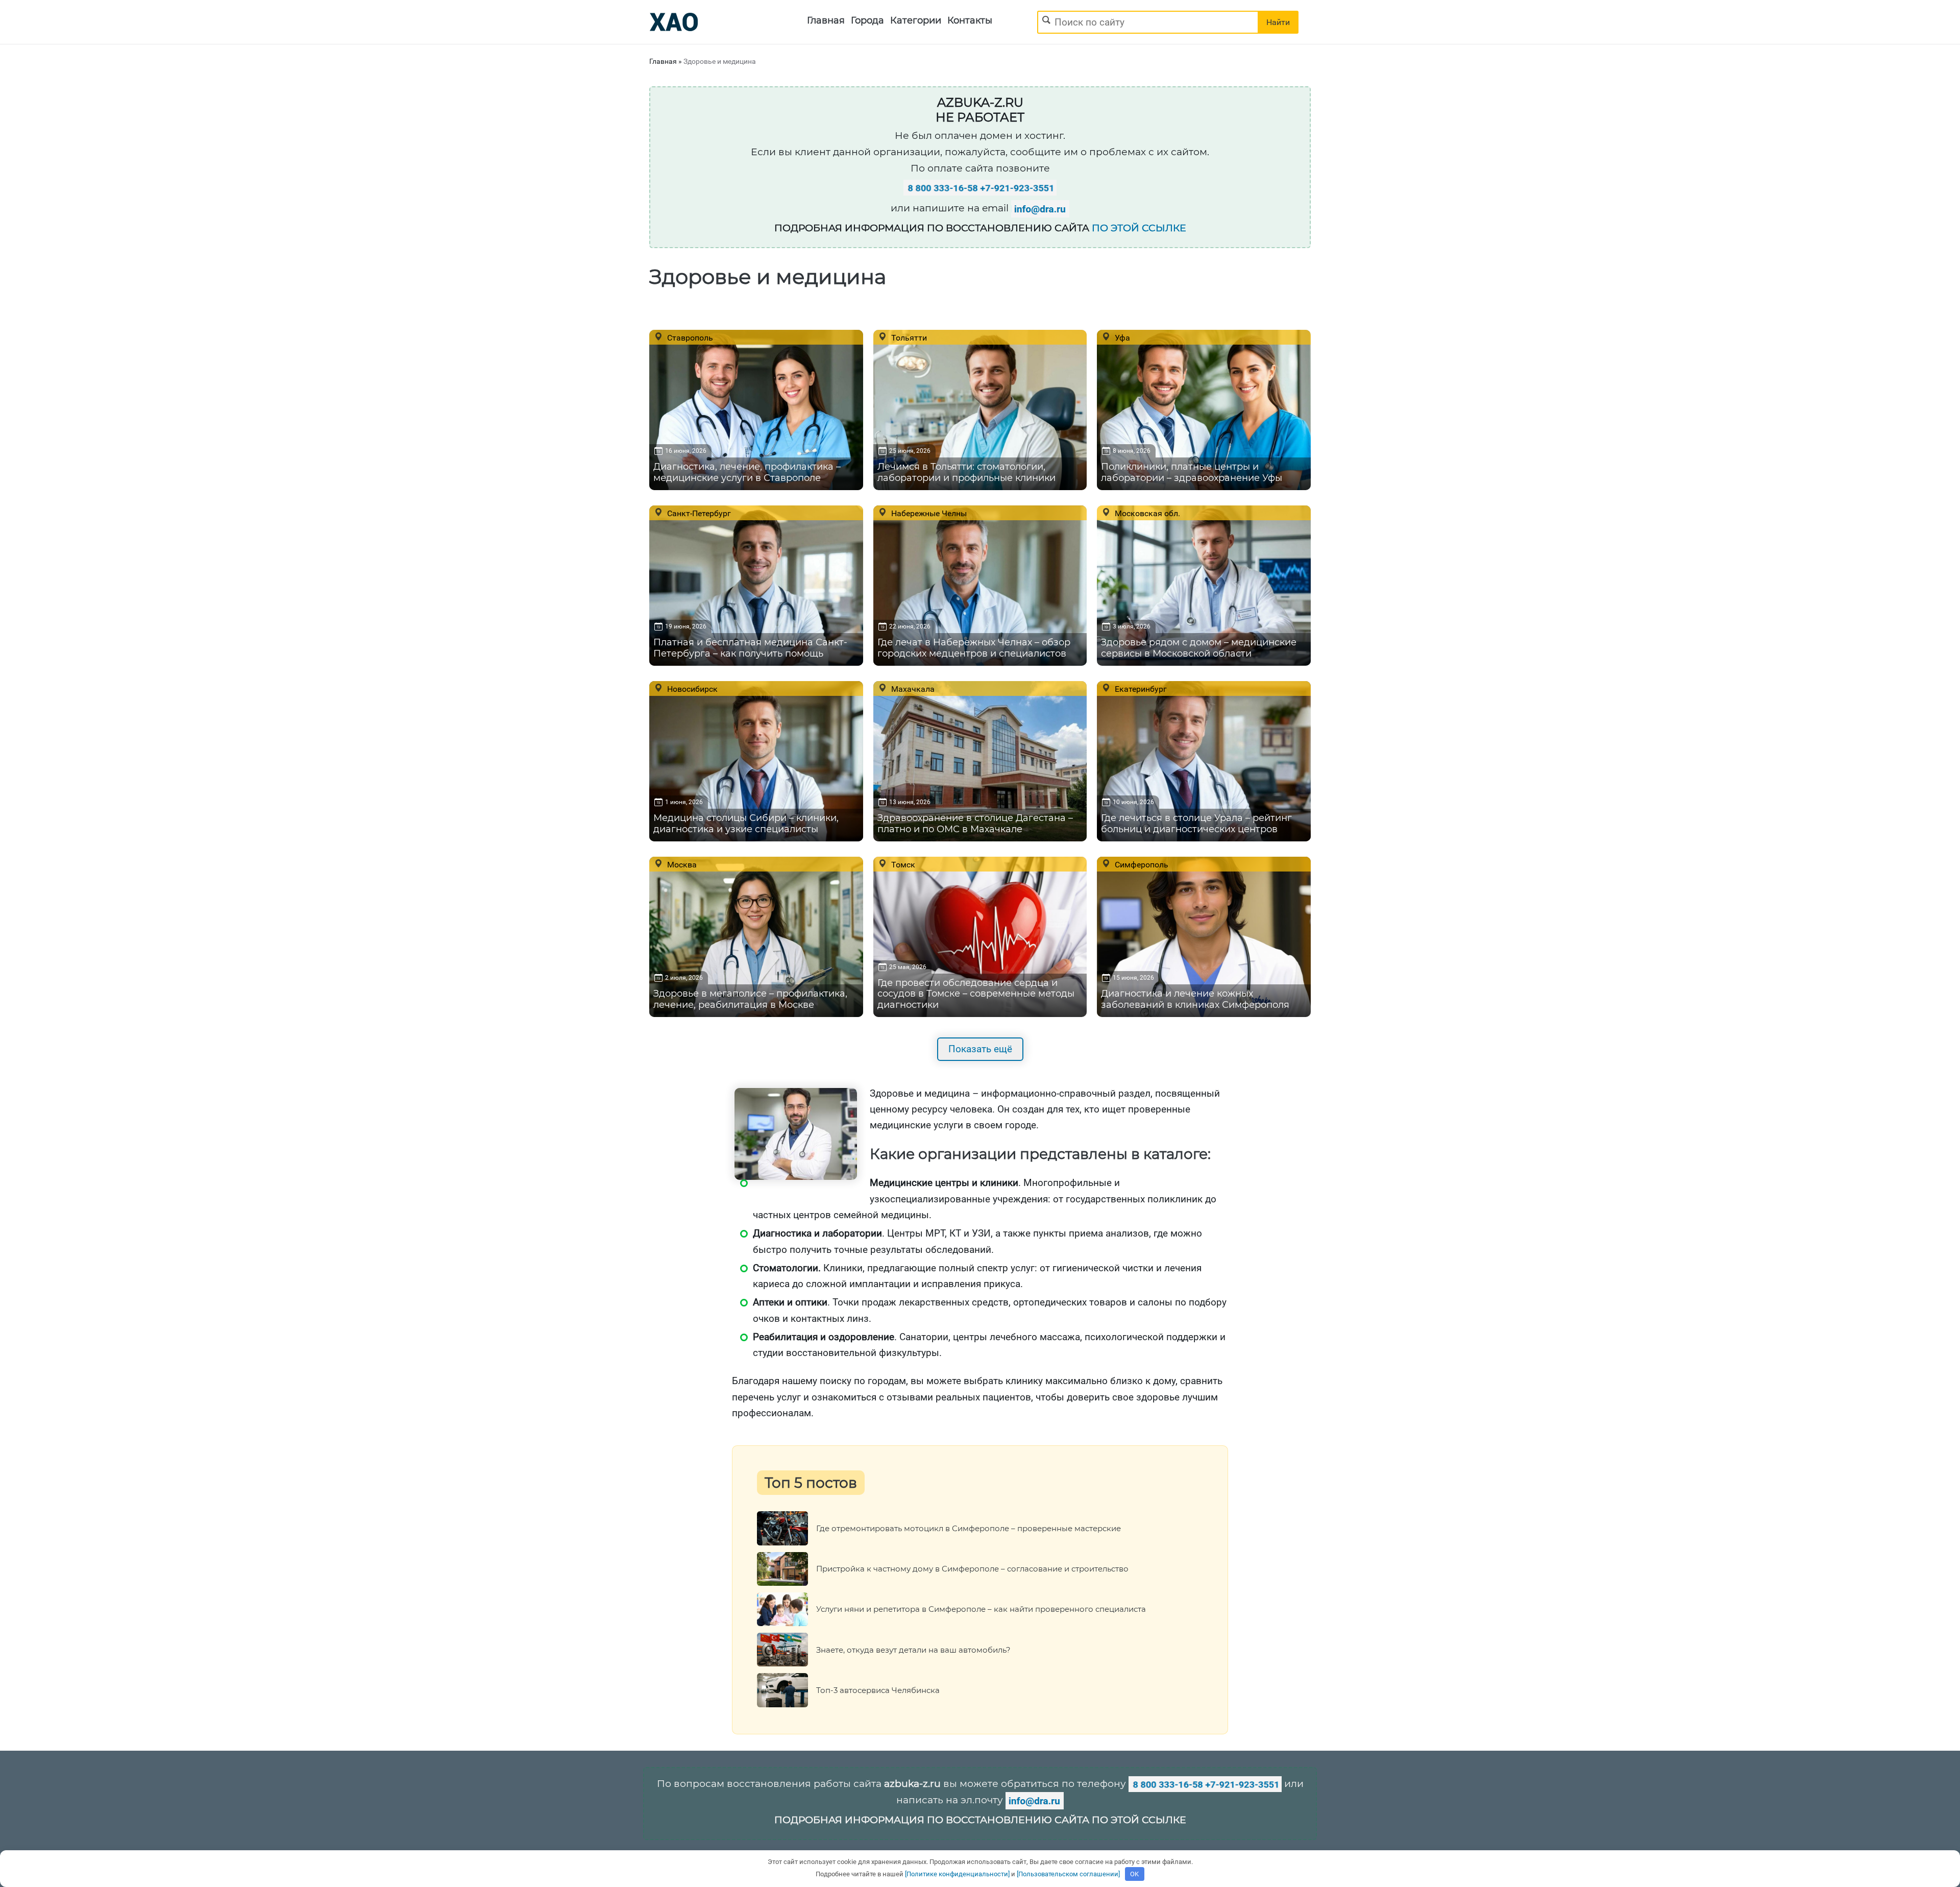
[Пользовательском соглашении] (1068, 1874)
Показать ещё (980, 1049)
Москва (681, 864)
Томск (902, 864)
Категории (916, 20)
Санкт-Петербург (698, 513)
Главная (826, 20)
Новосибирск (691, 689)
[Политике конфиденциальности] (957, 1874)
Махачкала (912, 689)
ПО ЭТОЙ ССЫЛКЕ (1139, 228)
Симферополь (1141, 864)
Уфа (1121, 337)
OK (1134, 1874)
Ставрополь (689, 337)
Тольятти (908, 337)
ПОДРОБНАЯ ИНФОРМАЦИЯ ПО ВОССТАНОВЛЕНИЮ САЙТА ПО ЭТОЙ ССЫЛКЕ (980, 1820)
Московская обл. (1146, 513)
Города (867, 20)
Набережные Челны (928, 513)
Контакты (970, 20)
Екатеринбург (1140, 689)
